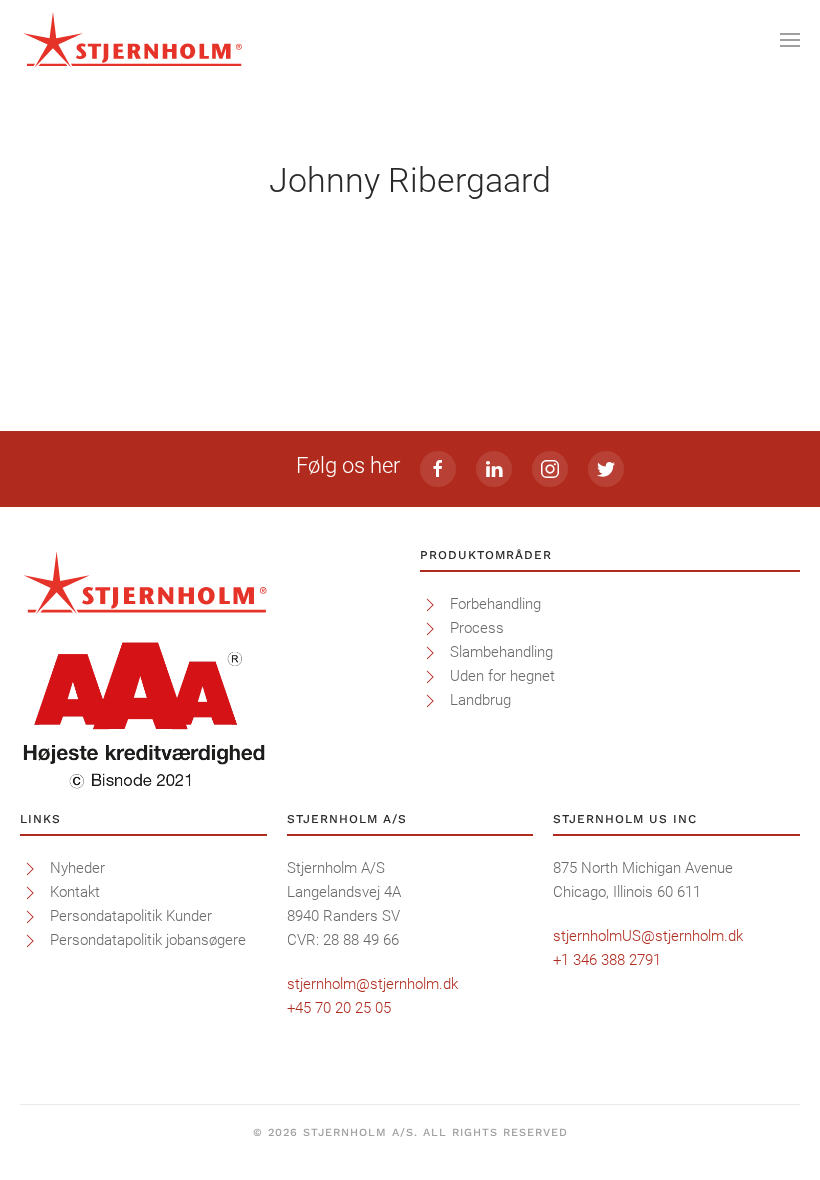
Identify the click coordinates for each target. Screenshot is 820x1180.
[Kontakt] (30, 892)
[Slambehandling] (430, 652)
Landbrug (480, 700)
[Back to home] (132, 40)
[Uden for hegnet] (430, 676)
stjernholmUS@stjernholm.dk (648, 936)
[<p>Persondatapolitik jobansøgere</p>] (30, 940)
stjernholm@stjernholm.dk (372, 984)
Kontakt (75, 892)
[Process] (430, 628)
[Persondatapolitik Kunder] (30, 916)
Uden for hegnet (502, 676)
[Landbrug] (430, 700)
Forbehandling (495, 604)
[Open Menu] (790, 40)
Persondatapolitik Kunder (131, 916)
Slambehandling (501, 652)
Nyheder (77, 868)
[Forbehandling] (430, 604)
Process (477, 628)
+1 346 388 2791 (607, 960)
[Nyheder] (30, 868)
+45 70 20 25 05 (339, 1008)
